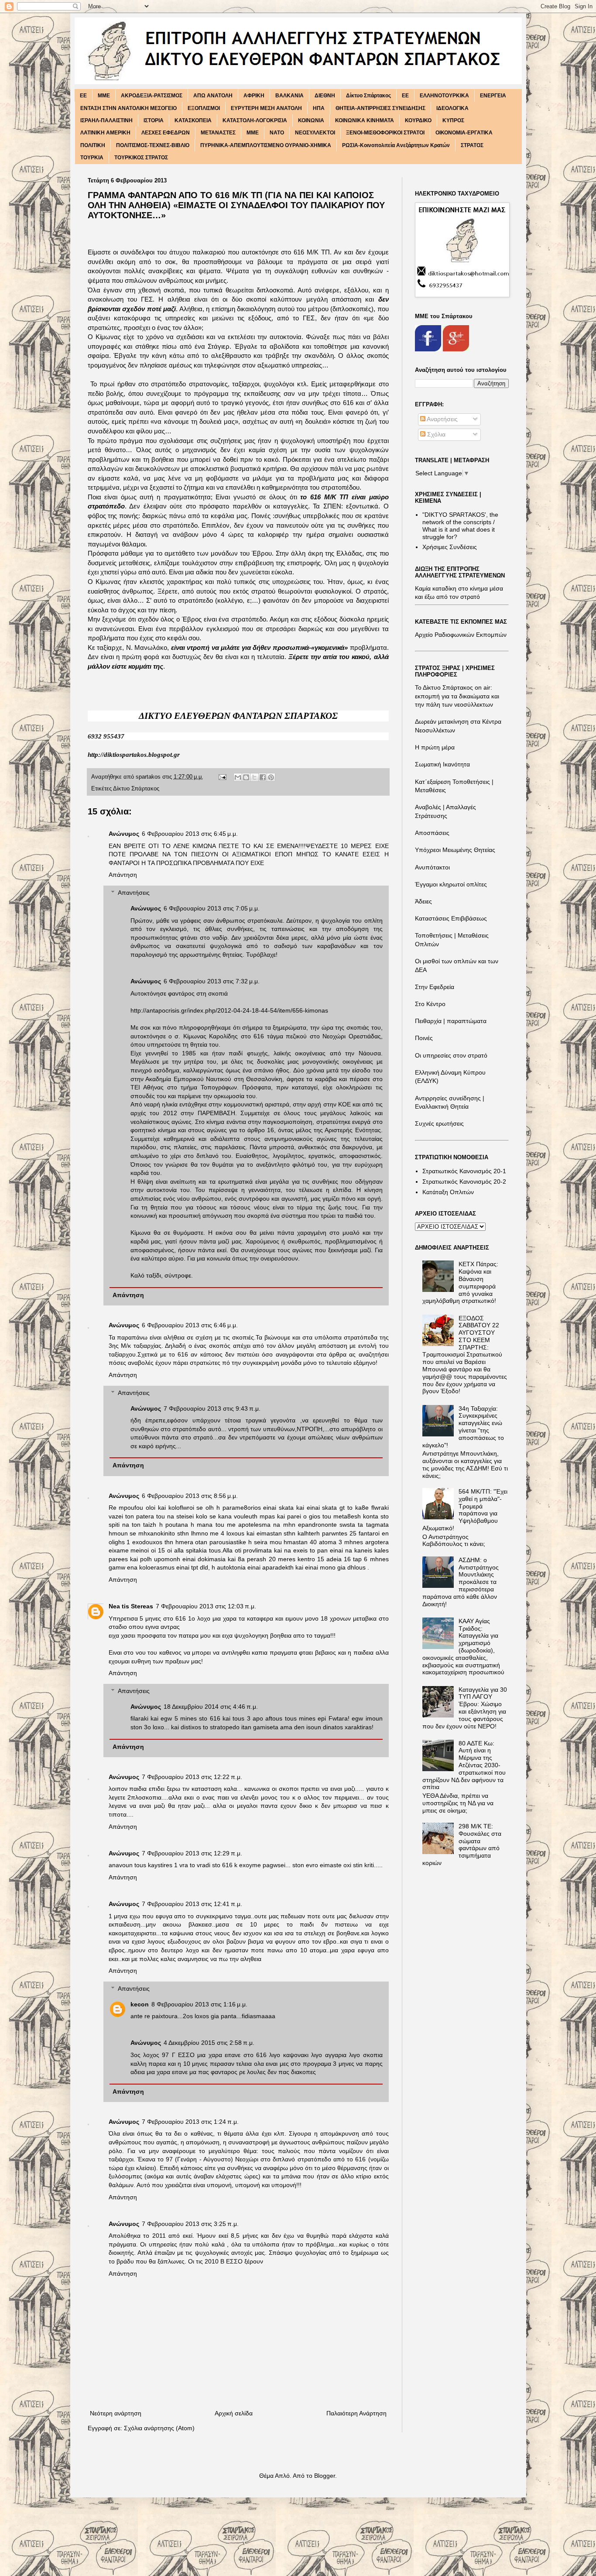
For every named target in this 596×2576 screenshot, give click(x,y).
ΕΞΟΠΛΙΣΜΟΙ (204, 108)
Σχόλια (435, 434)
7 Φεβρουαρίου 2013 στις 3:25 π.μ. (190, 2224)
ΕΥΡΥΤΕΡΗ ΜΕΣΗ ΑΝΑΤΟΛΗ (266, 108)
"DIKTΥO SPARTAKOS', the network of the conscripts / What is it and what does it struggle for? (460, 526)
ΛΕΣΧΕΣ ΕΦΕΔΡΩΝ (166, 133)
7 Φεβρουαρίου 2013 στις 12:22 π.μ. (192, 1777)
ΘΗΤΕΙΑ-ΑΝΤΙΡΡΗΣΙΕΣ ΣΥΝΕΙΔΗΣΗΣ (380, 108)
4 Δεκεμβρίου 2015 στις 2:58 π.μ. (209, 2043)
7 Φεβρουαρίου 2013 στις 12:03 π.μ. (206, 1606)
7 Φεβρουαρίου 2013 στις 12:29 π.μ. (192, 1853)
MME (104, 96)
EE (83, 96)
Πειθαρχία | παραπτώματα (451, 1021)
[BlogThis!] (246, 777)
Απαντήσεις (134, 893)
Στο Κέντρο (430, 1004)
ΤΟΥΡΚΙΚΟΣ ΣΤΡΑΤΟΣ (141, 158)
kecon (140, 2004)
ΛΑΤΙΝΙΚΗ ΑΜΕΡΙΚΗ (105, 133)
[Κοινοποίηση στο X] (254, 777)
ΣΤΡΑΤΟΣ (472, 145)
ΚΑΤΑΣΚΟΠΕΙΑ (193, 120)
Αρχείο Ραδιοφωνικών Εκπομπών (461, 635)
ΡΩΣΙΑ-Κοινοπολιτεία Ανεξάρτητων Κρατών (396, 145)
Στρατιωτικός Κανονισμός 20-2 (464, 1182)
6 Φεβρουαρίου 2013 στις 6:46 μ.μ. (190, 1325)
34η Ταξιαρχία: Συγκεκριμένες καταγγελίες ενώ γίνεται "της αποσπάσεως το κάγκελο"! (463, 1427)
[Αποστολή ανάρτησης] (222, 777)
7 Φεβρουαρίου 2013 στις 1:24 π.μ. (190, 2122)
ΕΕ (405, 96)
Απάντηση (123, 875)
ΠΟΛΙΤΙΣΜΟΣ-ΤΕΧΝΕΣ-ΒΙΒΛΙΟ (153, 145)
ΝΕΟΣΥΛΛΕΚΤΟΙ (315, 133)
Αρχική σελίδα (234, 2413)
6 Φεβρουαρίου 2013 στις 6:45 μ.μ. (190, 834)
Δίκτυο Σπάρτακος (368, 96)
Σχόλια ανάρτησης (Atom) (159, 2428)
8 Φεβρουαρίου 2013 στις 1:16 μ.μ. (199, 2004)
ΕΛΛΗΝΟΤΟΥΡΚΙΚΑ (444, 96)
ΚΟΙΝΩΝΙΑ (311, 120)
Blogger (325, 2476)
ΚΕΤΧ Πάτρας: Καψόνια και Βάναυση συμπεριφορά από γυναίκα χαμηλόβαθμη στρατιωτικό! (460, 1282)
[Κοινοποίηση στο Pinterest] (271, 777)
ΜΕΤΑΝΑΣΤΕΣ (218, 133)
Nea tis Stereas (131, 1606)
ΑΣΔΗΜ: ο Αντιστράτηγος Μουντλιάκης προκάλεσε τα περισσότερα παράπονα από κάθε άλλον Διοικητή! (461, 1582)
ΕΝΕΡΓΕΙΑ (493, 96)
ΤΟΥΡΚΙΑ (92, 158)
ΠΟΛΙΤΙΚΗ (93, 145)
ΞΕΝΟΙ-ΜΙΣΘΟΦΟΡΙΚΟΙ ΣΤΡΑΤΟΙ (385, 133)
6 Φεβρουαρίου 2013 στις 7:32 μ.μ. (212, 981)
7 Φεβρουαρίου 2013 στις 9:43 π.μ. (212, 1408)
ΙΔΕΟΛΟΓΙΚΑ (452, 108)
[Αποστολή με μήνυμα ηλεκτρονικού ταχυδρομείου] (238, 777)
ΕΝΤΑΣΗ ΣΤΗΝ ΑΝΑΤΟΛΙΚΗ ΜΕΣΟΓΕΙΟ (128, 108)
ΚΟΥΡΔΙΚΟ (418, 120)
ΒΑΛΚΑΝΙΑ (289, 96)
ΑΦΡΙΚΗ (254, 96)
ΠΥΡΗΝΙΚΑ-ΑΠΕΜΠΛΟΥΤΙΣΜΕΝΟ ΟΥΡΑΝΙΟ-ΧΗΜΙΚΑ (266, 145)
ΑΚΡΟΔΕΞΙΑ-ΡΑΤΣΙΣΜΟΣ (152, 96)
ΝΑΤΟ (277, 133)
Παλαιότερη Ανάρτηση (356, 2413)
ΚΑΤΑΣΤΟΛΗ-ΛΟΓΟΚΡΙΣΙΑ (255, 120)
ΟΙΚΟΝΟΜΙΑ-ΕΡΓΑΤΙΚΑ (464, 133)
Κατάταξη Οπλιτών (448, 1192)
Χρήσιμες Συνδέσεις (450, 547)
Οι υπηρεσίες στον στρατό (451, 1055)
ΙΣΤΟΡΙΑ (154, 120)
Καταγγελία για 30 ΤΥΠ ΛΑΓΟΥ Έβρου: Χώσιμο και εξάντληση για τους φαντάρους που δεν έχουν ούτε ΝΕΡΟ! (465, 1708)
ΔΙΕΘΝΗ (325, 96)
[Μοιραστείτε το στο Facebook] (263, 777)
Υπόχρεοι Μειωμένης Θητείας (455, 850)
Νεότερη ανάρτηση (116, 2413)
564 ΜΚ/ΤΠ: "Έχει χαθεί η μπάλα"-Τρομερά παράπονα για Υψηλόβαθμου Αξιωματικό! (465, 1510)
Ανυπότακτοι (432, 867)
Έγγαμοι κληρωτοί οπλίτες (451, 884)
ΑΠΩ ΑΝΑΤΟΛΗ (213, 96)
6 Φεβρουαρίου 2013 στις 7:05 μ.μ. (212, 908)
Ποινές (424, 1038)
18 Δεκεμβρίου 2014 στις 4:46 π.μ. (211, 1707)
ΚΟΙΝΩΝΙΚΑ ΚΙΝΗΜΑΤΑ (365, 120)
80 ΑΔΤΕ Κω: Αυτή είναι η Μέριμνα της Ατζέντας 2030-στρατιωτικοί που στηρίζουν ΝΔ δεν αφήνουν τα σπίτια (464, 1765)
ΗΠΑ (319, 108)
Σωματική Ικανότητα (442, 764)
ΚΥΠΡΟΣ (453, 120)
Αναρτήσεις (442, 419)
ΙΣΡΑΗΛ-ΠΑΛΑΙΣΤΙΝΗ (106, 120)
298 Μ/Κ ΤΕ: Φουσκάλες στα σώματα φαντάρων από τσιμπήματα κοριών (462, 1844)
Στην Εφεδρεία (435, 987)
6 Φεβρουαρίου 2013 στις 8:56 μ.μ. (190, 1496)
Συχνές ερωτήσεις (439, 1123)
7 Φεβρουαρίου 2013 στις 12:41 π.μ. (192, 1904)
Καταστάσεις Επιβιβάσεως (451, 918)
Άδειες (423, 901)
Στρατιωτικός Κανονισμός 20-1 (464, 1171)
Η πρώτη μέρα (435, 747)
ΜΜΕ (253, 133)
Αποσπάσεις (432, 833)
